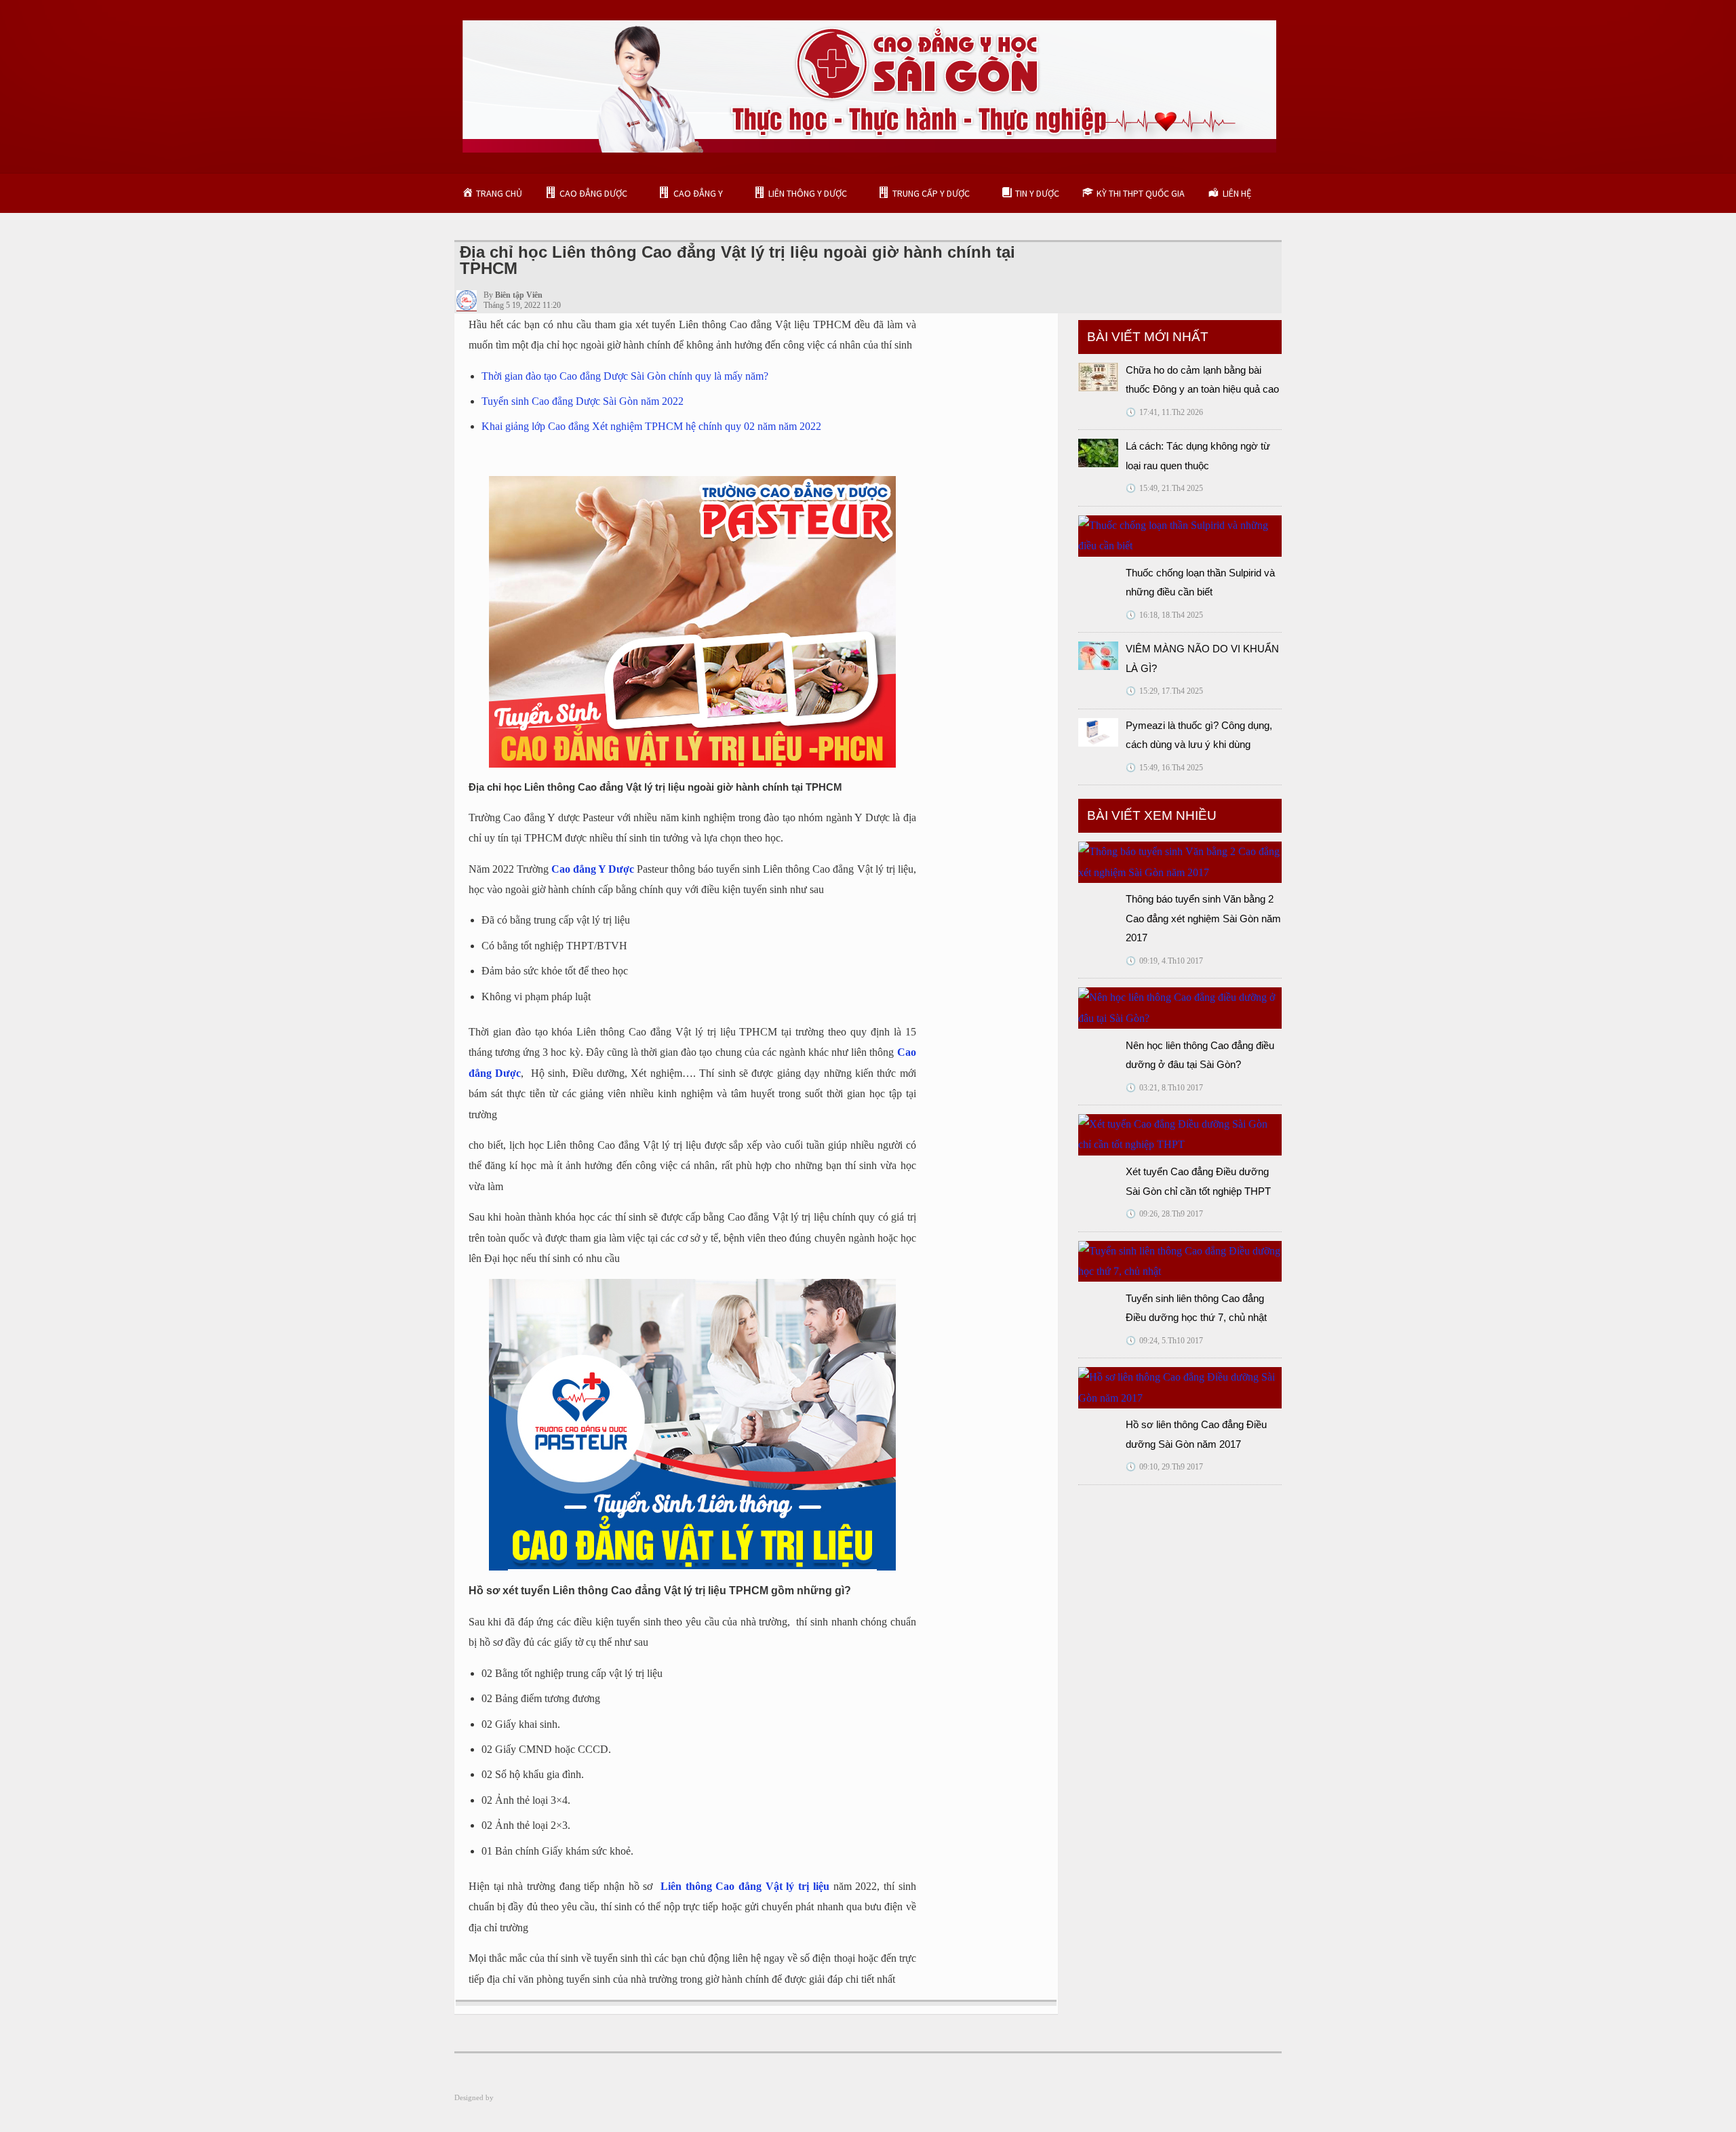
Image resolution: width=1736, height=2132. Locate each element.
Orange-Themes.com (527, 2097)
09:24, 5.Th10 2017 (1164, 1341)
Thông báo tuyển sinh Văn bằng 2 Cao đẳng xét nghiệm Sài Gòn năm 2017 (1203, 918)
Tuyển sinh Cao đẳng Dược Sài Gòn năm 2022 (583, 401)
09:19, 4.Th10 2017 (1164, 961)
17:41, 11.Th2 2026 (1164, 412)
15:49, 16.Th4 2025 (1164, 768)
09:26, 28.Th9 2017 (1164, 1214)
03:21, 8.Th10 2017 (1164, 1088)
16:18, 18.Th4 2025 (1164, 615)
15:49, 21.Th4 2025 (1164, 488)
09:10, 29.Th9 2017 (1164, 1467)
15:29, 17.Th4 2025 (1164, 691)
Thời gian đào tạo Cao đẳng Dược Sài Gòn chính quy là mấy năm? (625, 376)
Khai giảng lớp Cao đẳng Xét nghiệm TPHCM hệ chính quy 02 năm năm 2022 (651, 426)
